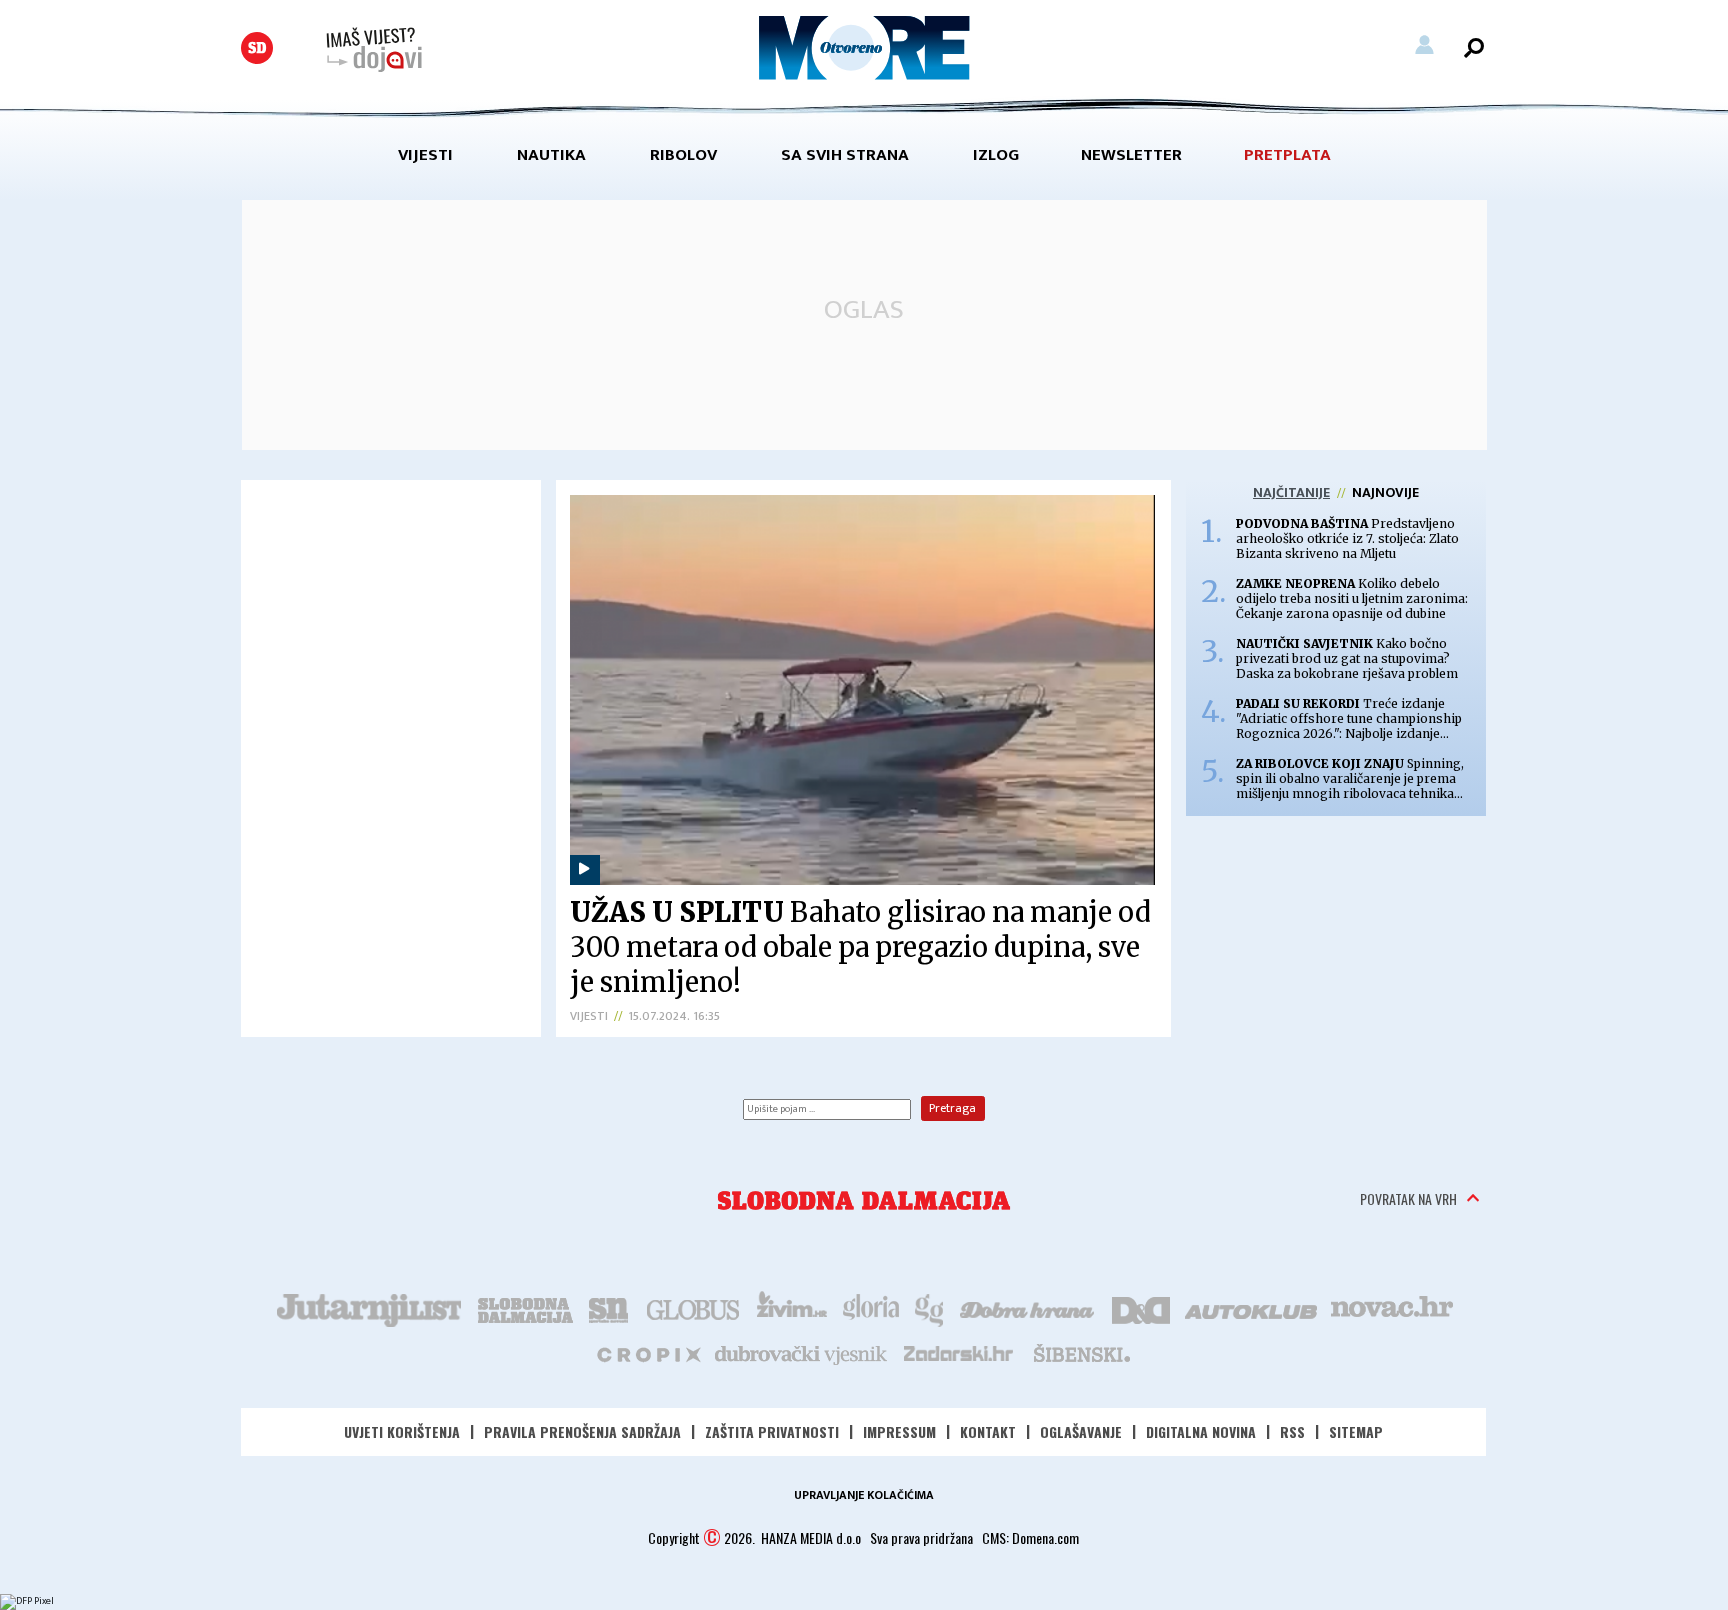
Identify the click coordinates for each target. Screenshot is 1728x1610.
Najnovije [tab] (1385, 492)
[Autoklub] (1252, 1308)
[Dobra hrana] (1028, 1308)
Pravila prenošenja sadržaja (582, 1431)
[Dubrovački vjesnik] (802, 1353)
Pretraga (952, 1108)
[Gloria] (870, 1308)
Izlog (996, 155)
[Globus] (694, 1308)
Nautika (551, 155)
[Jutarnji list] (368, 1308)
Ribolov (683, 155)
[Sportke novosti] (609, 1308)
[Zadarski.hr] (959, 1353)
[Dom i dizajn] (1141, 1308)
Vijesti (425, 155)
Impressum (899, 1431)
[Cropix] (647, 1353)
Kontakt (988, 1431)
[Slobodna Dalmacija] (257, 48)
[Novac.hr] (1392, 1308)
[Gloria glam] (930, 1308)
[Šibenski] (1081, 1353)
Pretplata (1287, 155)
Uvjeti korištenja (402, 1431)
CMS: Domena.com (1030, 1537)
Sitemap (1356, 1431)
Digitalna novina (1201, 1431)
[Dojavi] (374, 50)
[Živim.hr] (792, 1308)
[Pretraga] (1474, 48)
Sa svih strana (845, 155)
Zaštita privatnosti (772, 1431)
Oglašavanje (1081, 1431)
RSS (1292, 1431)
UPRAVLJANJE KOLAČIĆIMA (864, 1495)
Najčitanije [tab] (1291, 492)
